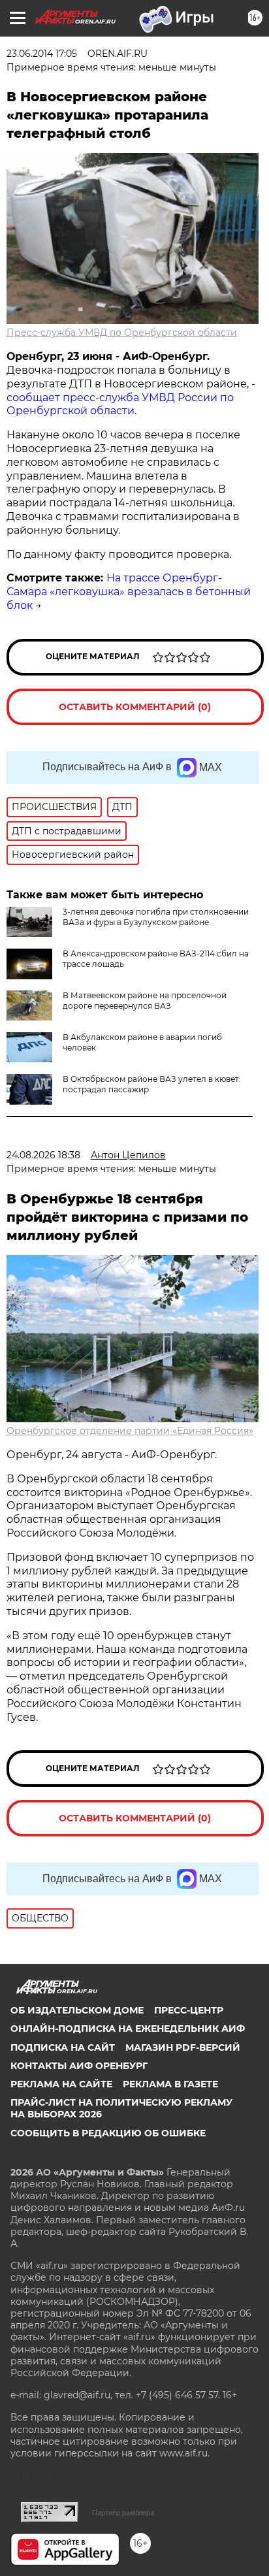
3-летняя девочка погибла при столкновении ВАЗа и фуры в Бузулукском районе (156, 917)
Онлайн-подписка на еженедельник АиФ (128, 2029)
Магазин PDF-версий (183, 2047)
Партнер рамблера (123, 2513)
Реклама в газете (170, 2084)
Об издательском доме (77, 2010)
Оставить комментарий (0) (135, 707)
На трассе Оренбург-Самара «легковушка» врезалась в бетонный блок (129, 592)
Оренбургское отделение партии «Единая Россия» (130, 1431)
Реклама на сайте (61, 2084)
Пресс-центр (189, 2010)
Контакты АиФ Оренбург (79, 2066)
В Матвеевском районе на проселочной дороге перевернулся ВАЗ (145, 1001)
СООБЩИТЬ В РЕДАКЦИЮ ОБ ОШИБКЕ (108, 2133)
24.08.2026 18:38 (43, 1155)
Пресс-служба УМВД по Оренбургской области (122, 333)
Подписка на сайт (63, 2047)
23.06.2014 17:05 (42, 54)
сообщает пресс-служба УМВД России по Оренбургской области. (120, 404)
